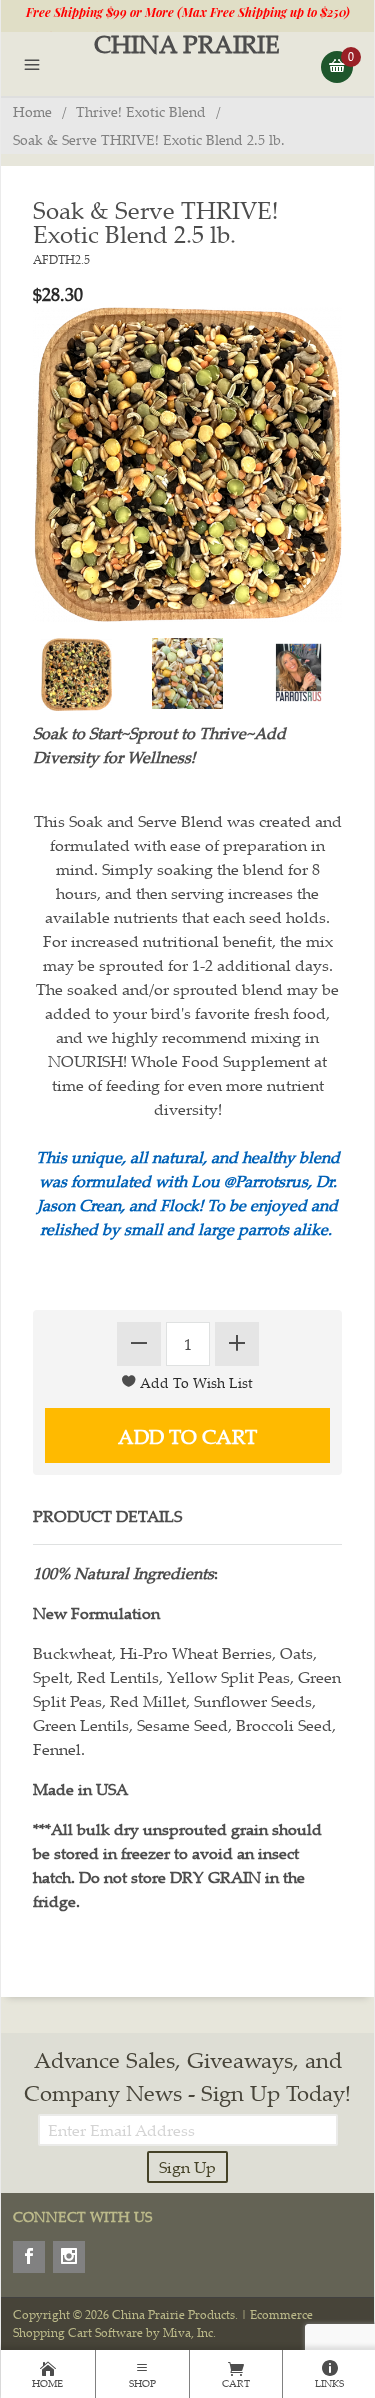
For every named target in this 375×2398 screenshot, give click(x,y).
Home (32, 111)
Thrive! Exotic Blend (141, 111)
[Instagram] (69, 2257)
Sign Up (187, 2167)
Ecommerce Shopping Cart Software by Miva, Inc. (163, 2323)
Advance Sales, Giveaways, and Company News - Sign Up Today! (187, 2076)
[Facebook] (29, 2257)
